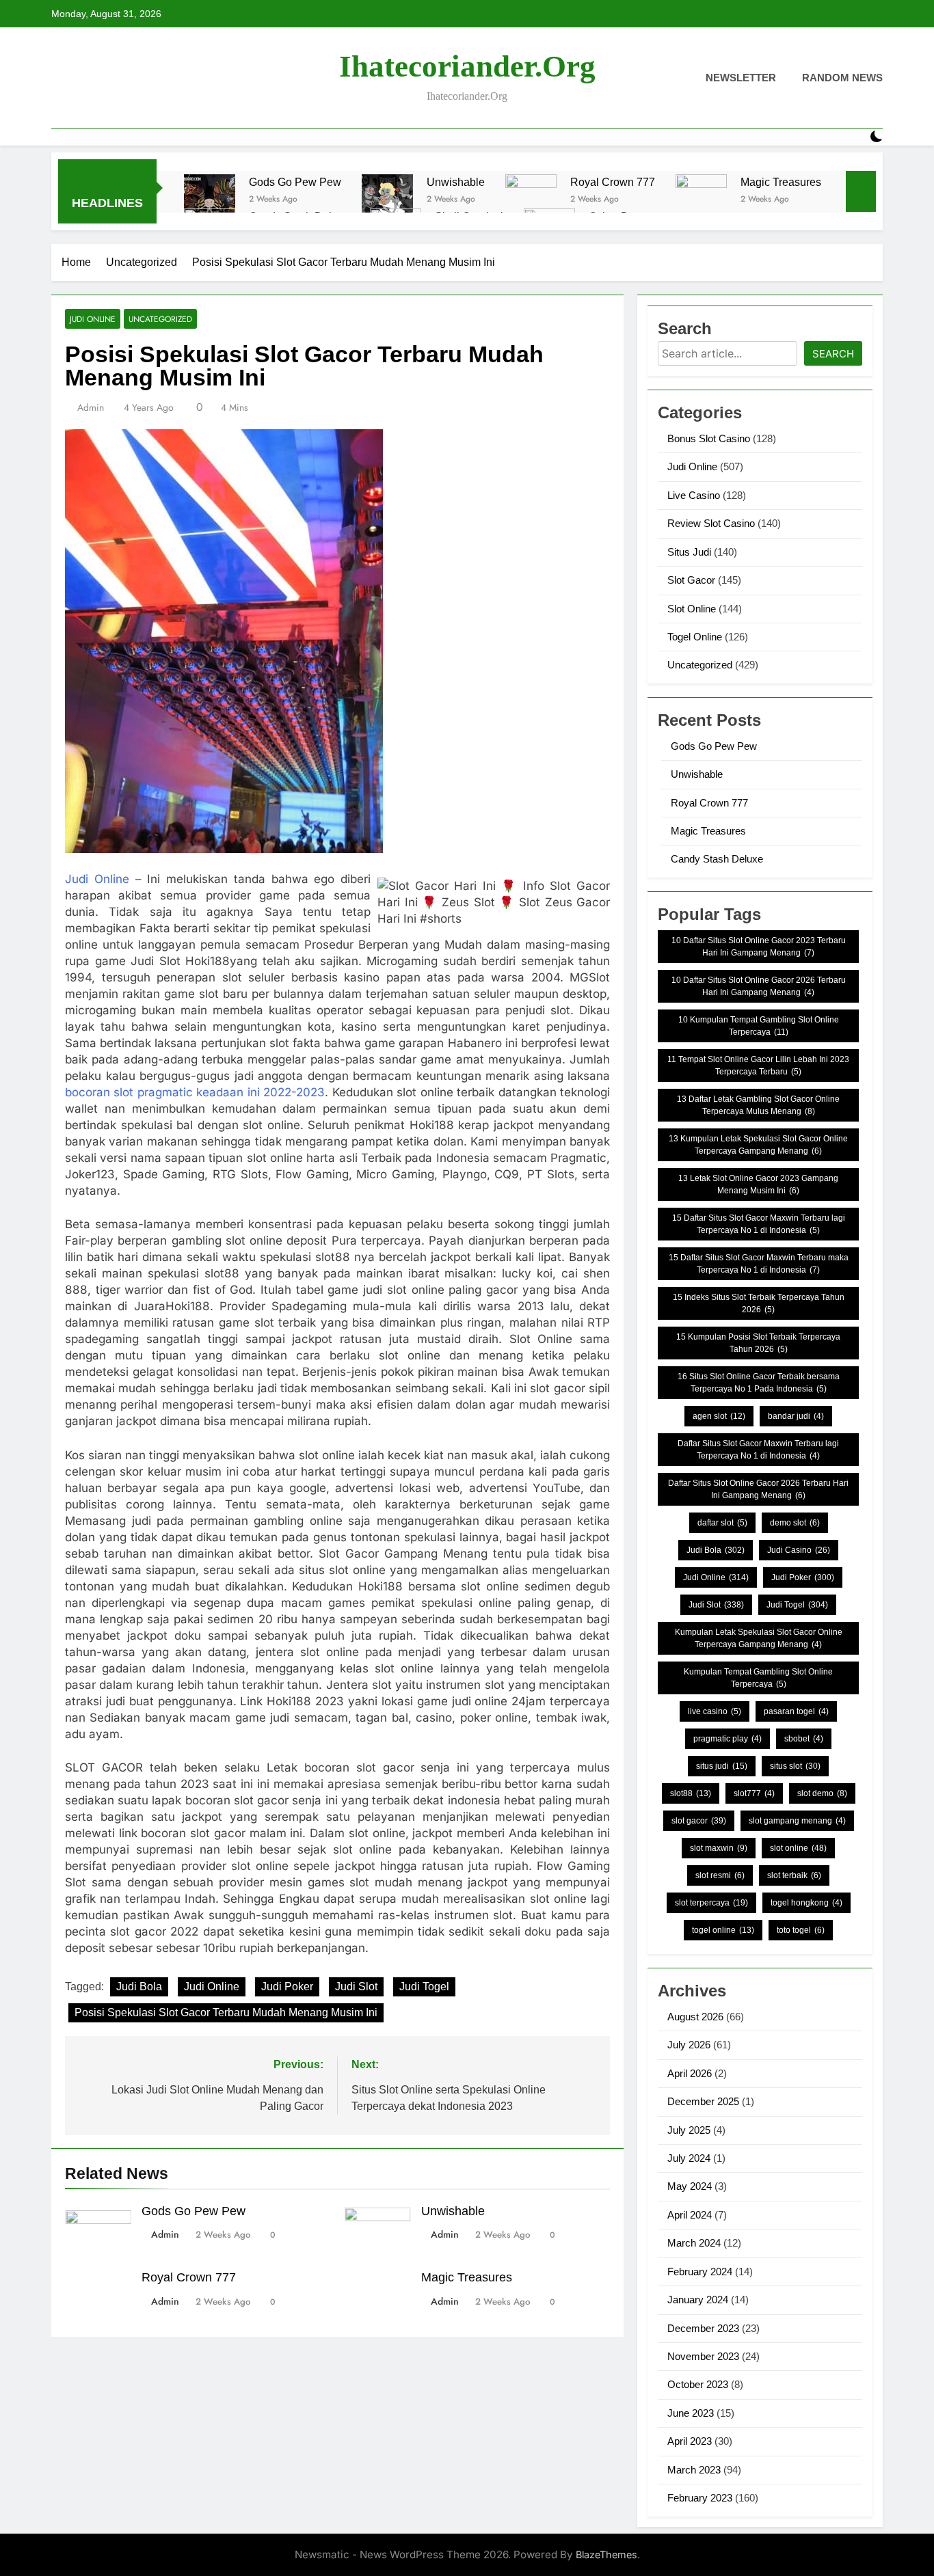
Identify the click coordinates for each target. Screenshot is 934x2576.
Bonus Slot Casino (709, 438)
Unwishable (456, 182)
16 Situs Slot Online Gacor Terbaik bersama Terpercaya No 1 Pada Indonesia (759, 1383)
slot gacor (699, 1821)
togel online (723, 1930)
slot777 (754, 1793)
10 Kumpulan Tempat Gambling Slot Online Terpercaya (759, 1026)
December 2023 (703, 2328)
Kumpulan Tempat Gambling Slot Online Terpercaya (758, 1678)
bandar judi (796, 1416)
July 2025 (689, 2130)
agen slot (719, 1416)
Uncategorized (160, 319)
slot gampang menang (797, 1821)
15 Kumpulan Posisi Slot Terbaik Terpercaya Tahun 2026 (758, 1343)
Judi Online (93, 319)
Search (833, 354)
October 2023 (698, 2384)
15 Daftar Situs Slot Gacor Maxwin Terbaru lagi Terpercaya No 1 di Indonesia (759, 1224)
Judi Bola (139, 1987)
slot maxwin (719, 1848)
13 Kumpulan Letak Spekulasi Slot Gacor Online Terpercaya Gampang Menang (758, 1145)
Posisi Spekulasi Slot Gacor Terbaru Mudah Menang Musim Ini (226, 2012)
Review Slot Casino (711, 523)
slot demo (822, 1793)
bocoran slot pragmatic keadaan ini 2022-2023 (195, 1092)
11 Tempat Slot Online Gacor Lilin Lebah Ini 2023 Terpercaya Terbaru (758, 1066)
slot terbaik (794, 1875)
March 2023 (694, 2470)
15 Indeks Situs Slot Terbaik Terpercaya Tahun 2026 (759, 1303)
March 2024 (694, 2243)
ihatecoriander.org (467, 66)
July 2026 (689, 2045)
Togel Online (695, 637)
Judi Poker (287, 1987)
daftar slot (722, 1523)
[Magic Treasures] (701, 200)
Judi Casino (799, 1550)
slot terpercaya (711, 1903)
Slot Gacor (691, 580)
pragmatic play (728, 1739)
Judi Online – (103, 879)
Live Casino (694, 495)
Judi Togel (424, 1987)
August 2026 (695, 2017)
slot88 (691, 1793)
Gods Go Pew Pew (295, 182)
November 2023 (703, 2356)
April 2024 (690, 2215)
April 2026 (690, 2073)
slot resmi (720, 1875)
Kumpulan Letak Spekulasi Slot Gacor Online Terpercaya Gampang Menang (759, 1638)
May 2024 (690, 2186)
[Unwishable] (387, 200)
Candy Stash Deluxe (717, 859)
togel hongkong (806, 1903)
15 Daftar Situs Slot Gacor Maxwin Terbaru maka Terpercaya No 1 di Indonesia (759, 1264)
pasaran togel (796, 1711)
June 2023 (691, 2413)
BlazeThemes (606, 2554)
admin (91, 407)
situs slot (795, 1766)
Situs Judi (689, 552)
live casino (715, 1711)
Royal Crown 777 (613, 182)
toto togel (801, 1930)
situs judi (722, 1766)
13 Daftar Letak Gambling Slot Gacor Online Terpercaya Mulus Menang (758, 1105)
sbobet (804, 1739)
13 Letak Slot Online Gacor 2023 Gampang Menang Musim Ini (758, 1184)
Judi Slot (356, 1987)
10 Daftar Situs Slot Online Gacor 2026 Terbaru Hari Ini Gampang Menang (759, 986)
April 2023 (690, 2441)
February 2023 (700, 2498)
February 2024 (700, 2272)
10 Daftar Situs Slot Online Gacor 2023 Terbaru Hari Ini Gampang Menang (759, 947)
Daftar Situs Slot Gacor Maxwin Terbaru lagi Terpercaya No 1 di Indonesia (758, 1450)
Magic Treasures (781, 182)
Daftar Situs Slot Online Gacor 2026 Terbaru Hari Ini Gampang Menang (758, 1489)
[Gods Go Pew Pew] (210, 200)
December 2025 (703, 2101)
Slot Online (692, 609)
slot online (798, 1848)
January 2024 (698, 2300)
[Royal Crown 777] (531, 200)
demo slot (795, 1523)
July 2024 (689, 2158)
